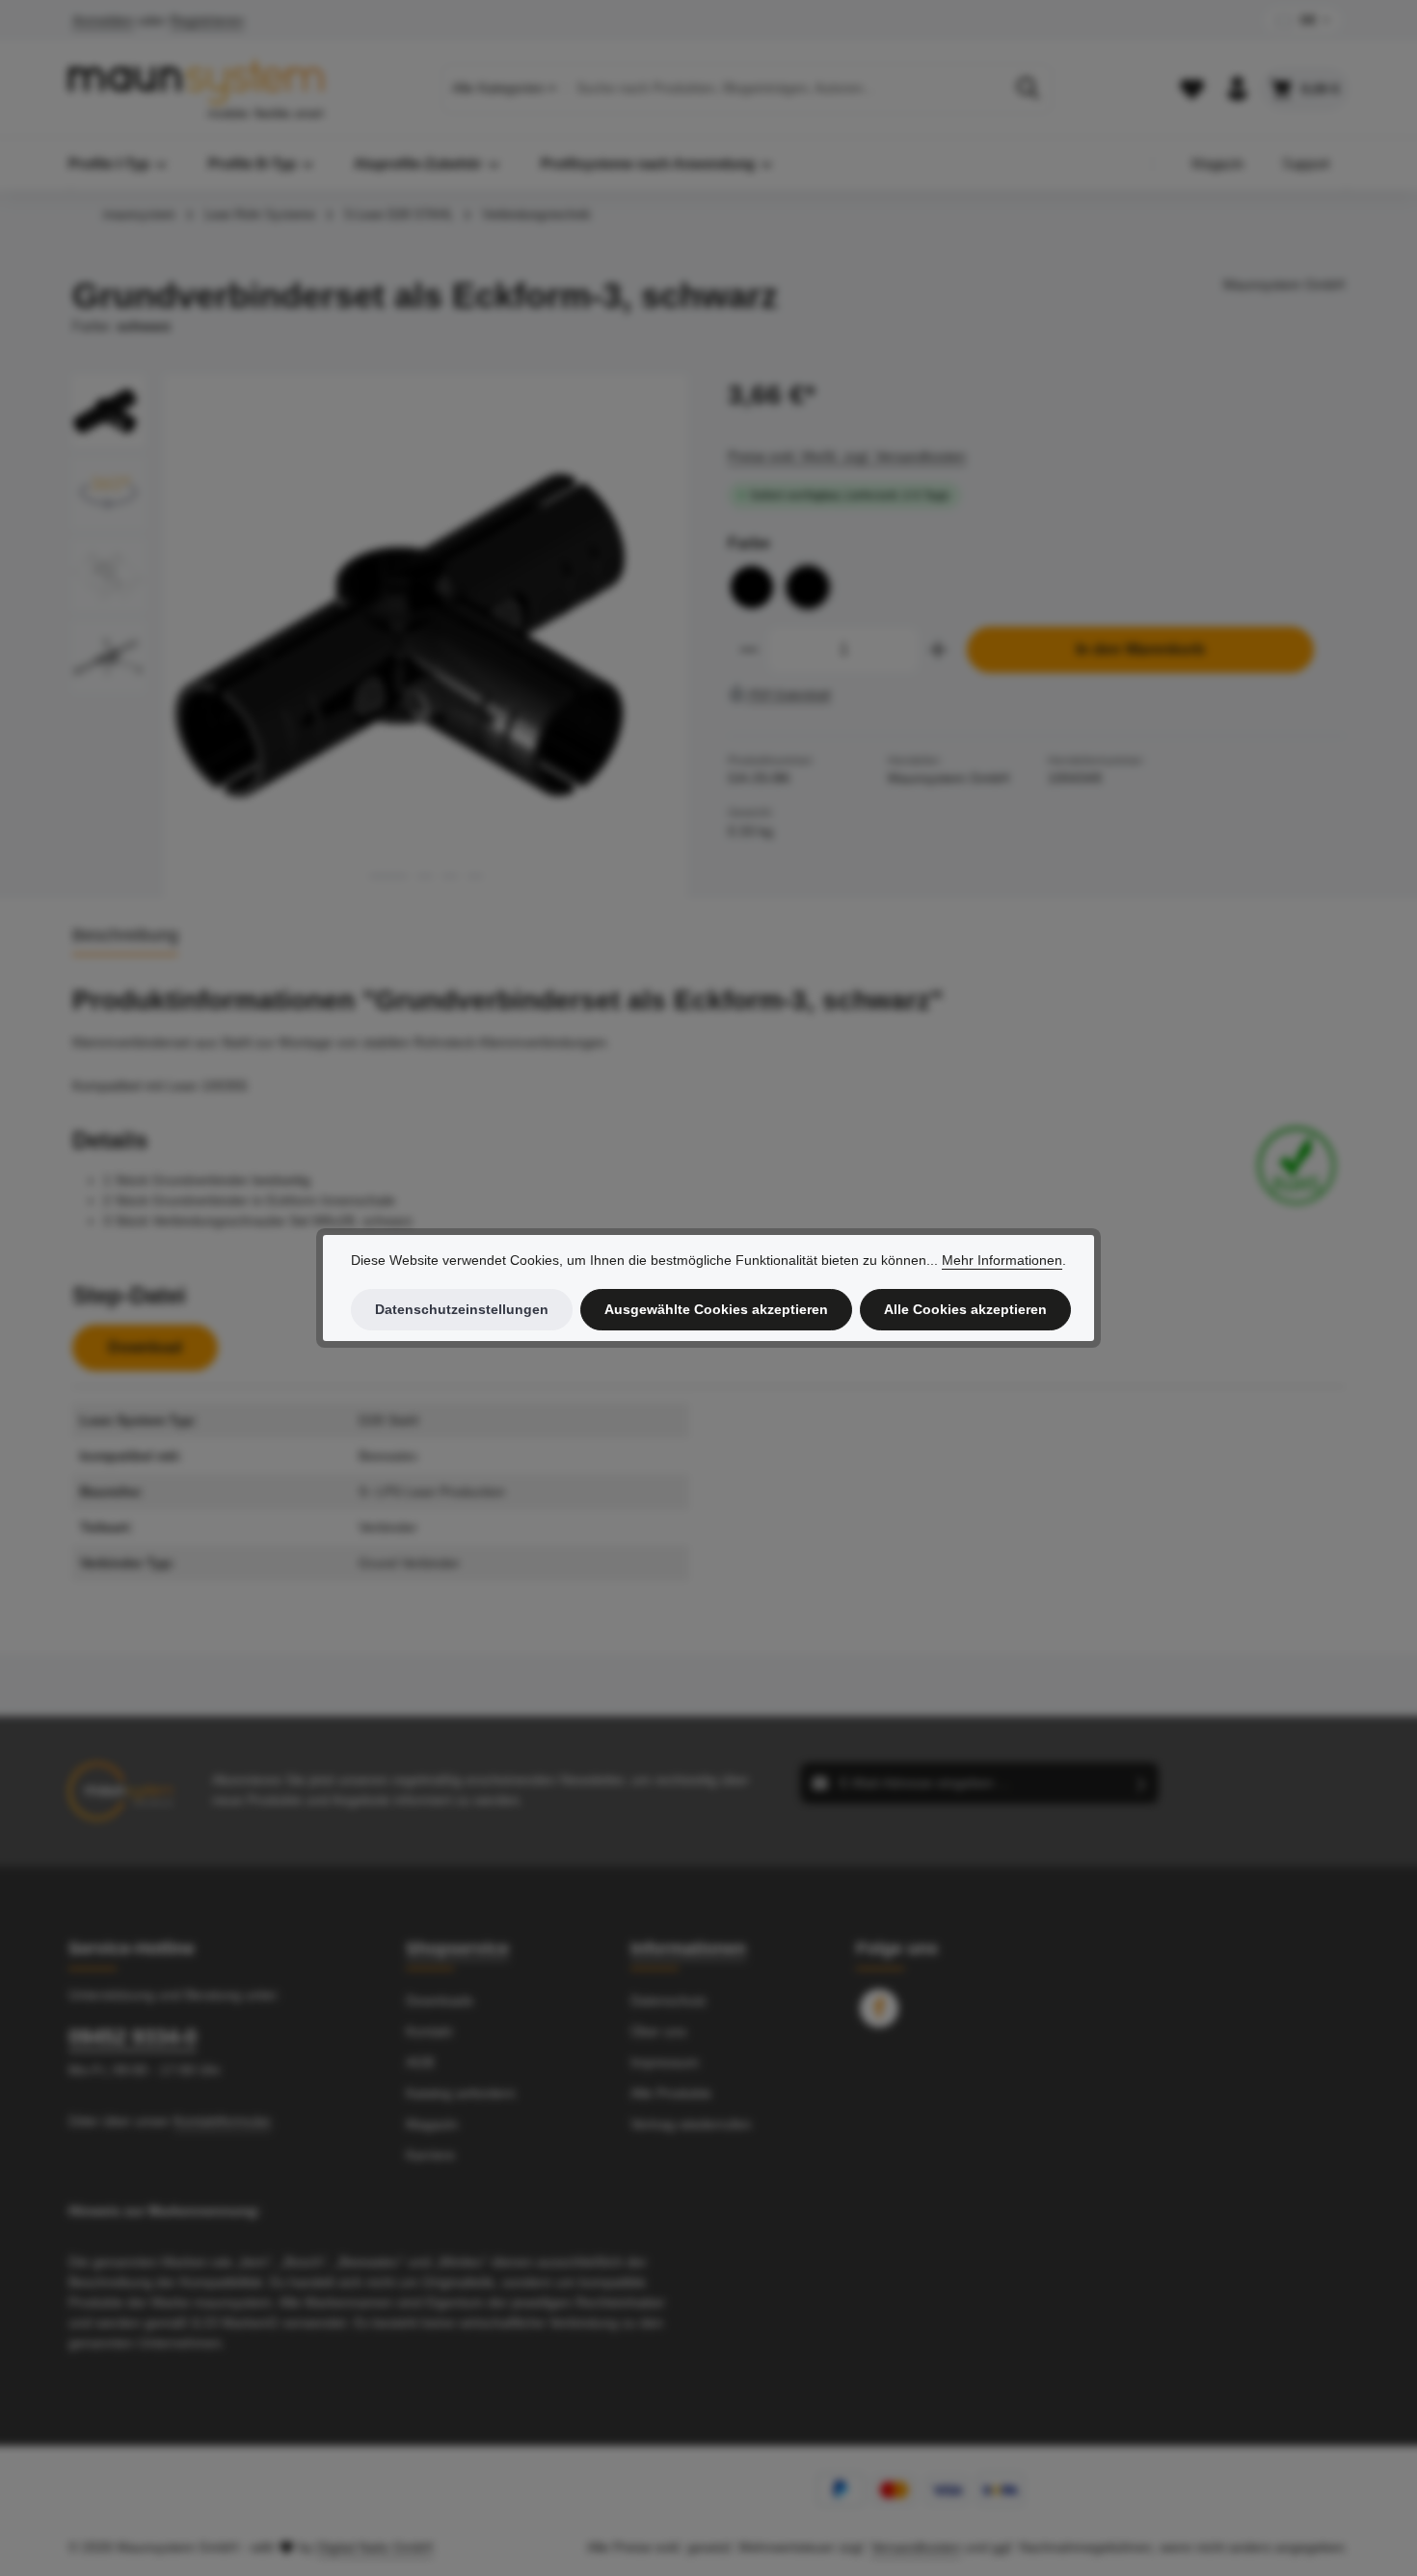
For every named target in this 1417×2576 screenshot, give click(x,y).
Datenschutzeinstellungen (462, 1309)
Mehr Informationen (1002, 1260)
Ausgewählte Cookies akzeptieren (716, 1309)
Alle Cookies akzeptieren (965, 1309)
